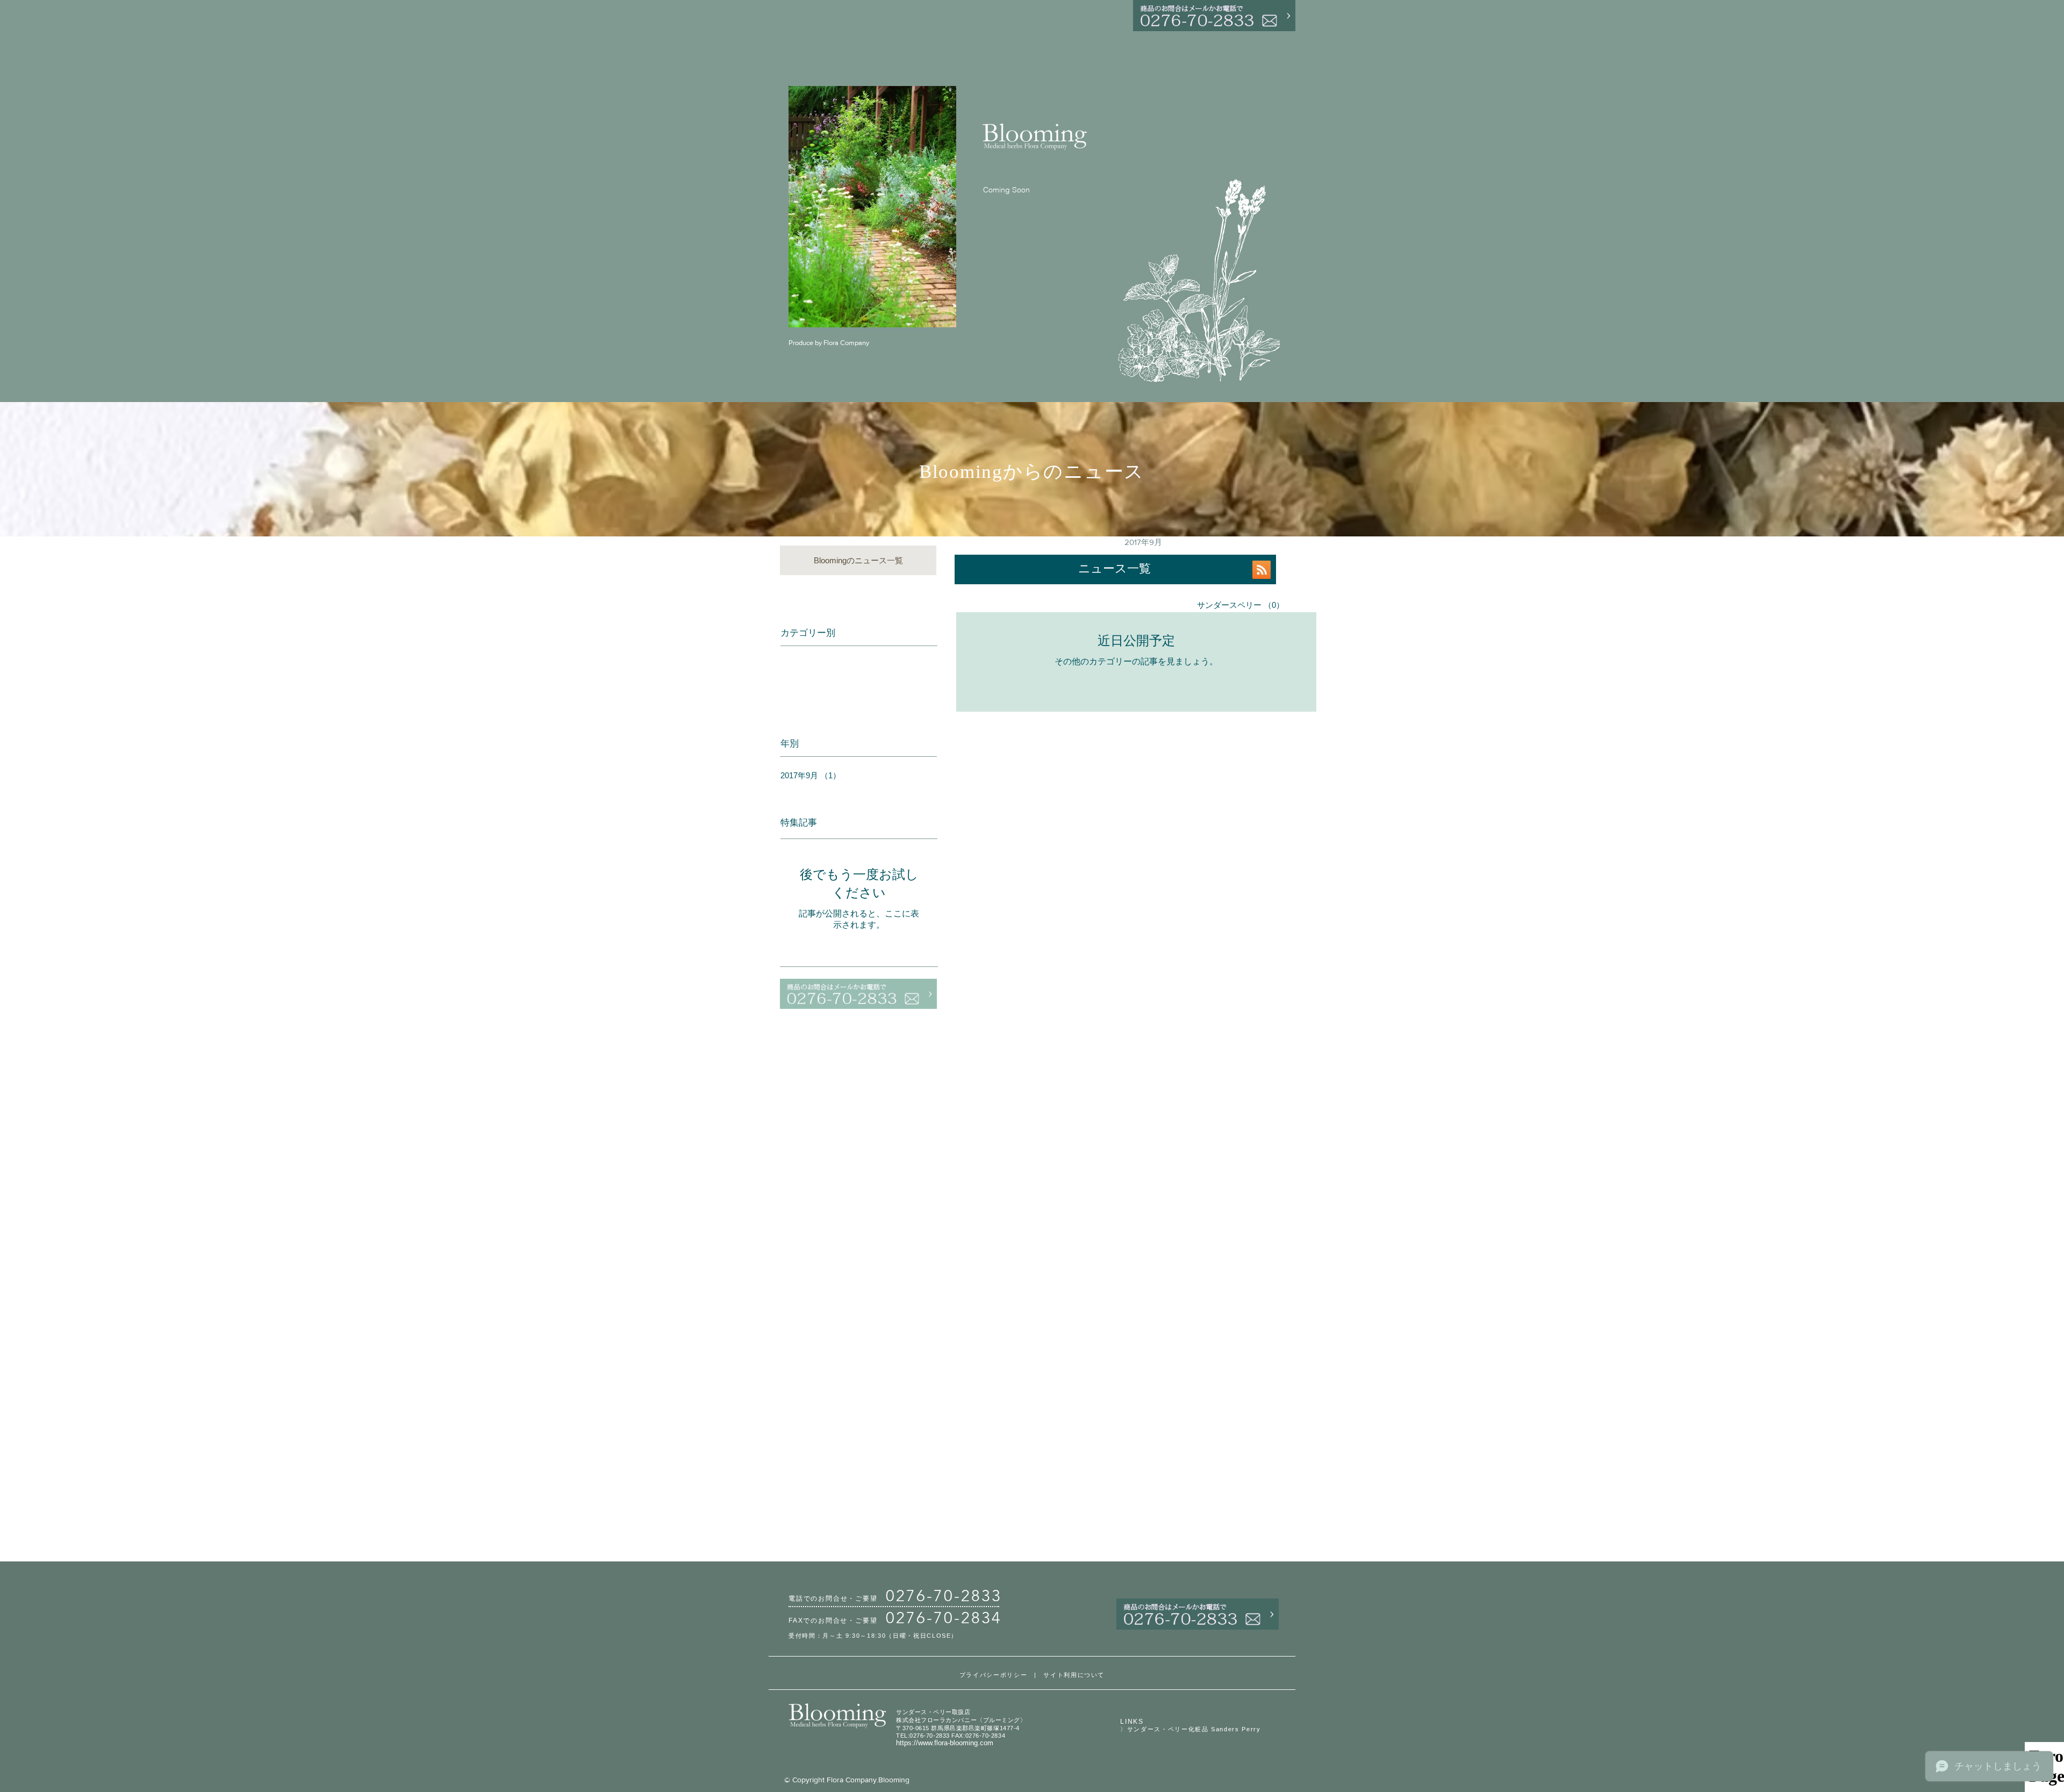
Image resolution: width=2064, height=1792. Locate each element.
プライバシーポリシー (994, 1675)
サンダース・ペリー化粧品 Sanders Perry (1194, 1729)
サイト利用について (1074, 1675)
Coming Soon (1006, 190)
